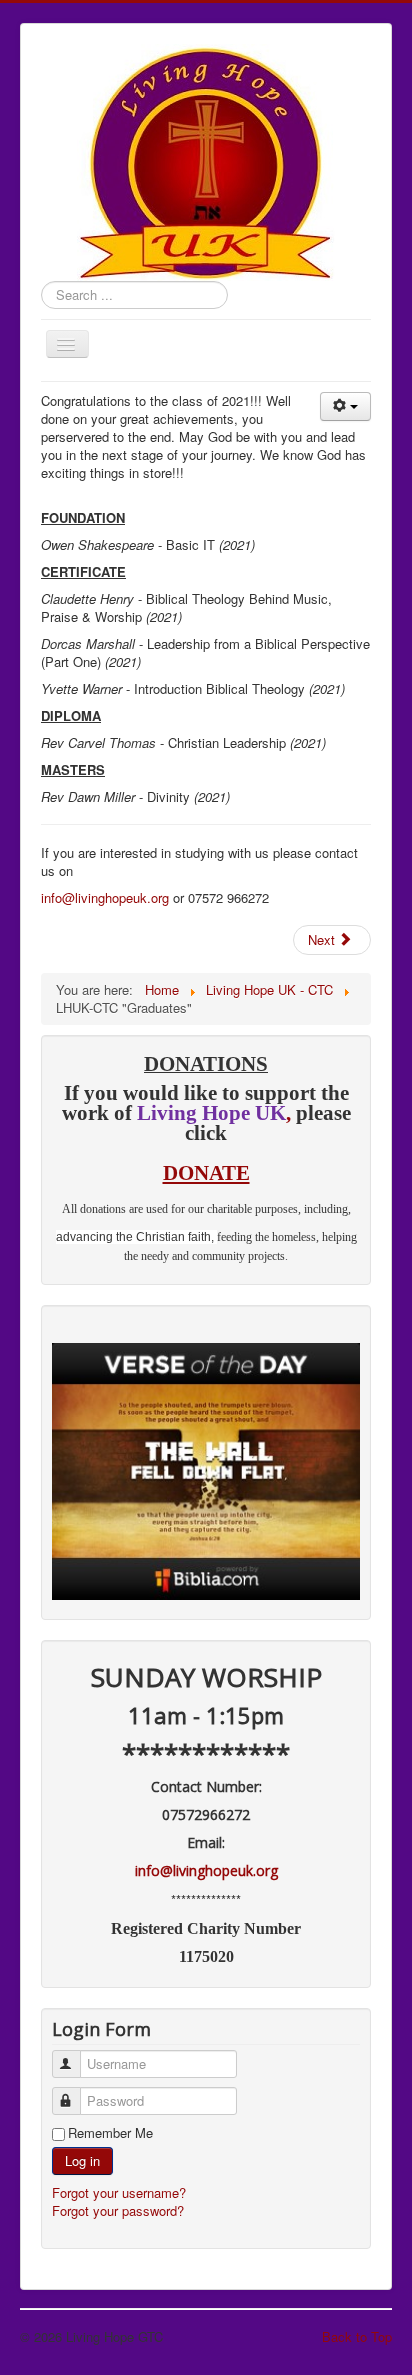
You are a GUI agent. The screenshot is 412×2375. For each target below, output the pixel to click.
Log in (82, 2160)
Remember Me (110, 2133)
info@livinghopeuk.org (105, 897)
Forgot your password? (118, 2210)
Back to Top (357, 2336)
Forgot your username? (119, 2192)
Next (323, 939)
